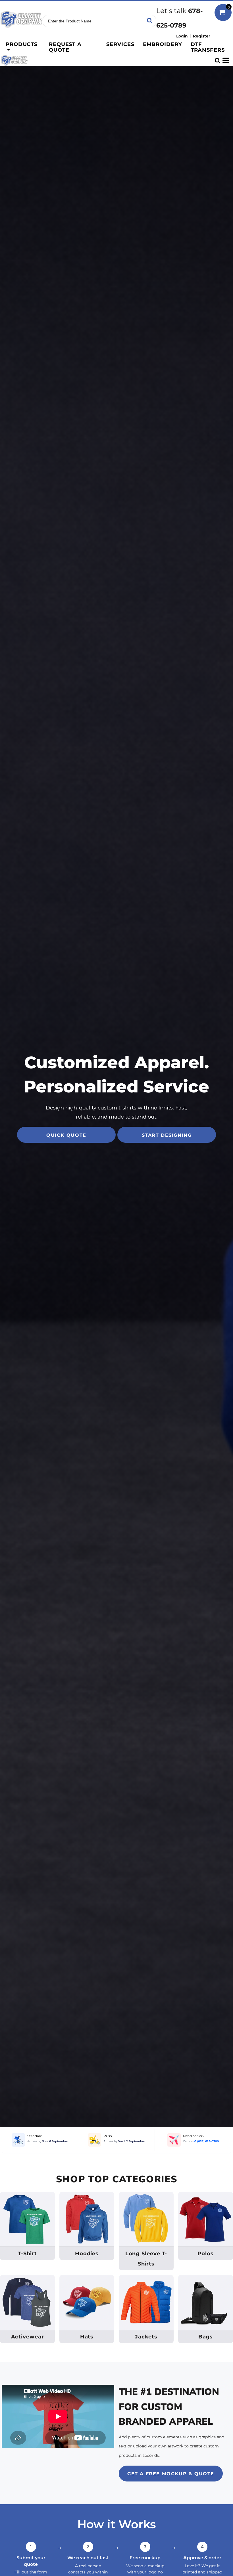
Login (182, 36)
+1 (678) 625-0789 (206, 2141)
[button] (22, 47)
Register (202, 36)
